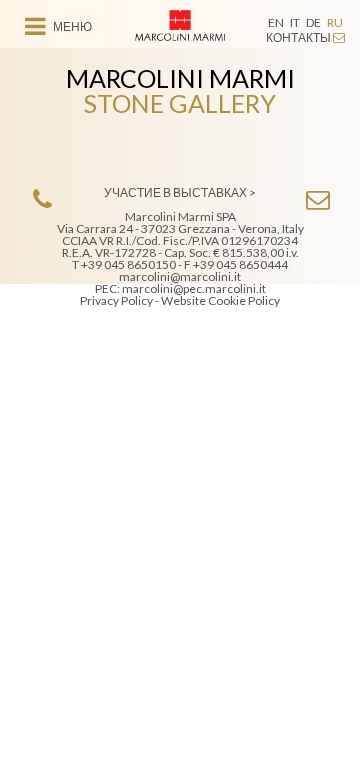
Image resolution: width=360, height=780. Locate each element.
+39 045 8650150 (128, 264)
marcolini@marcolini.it (180, 276)
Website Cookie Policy (220, 300)
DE (313, 22)
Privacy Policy (116, 300)
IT (295, 22)
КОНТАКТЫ (299, 37)
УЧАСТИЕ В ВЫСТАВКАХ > (180, 192)
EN (276, 22)
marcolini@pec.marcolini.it (194, 288)
